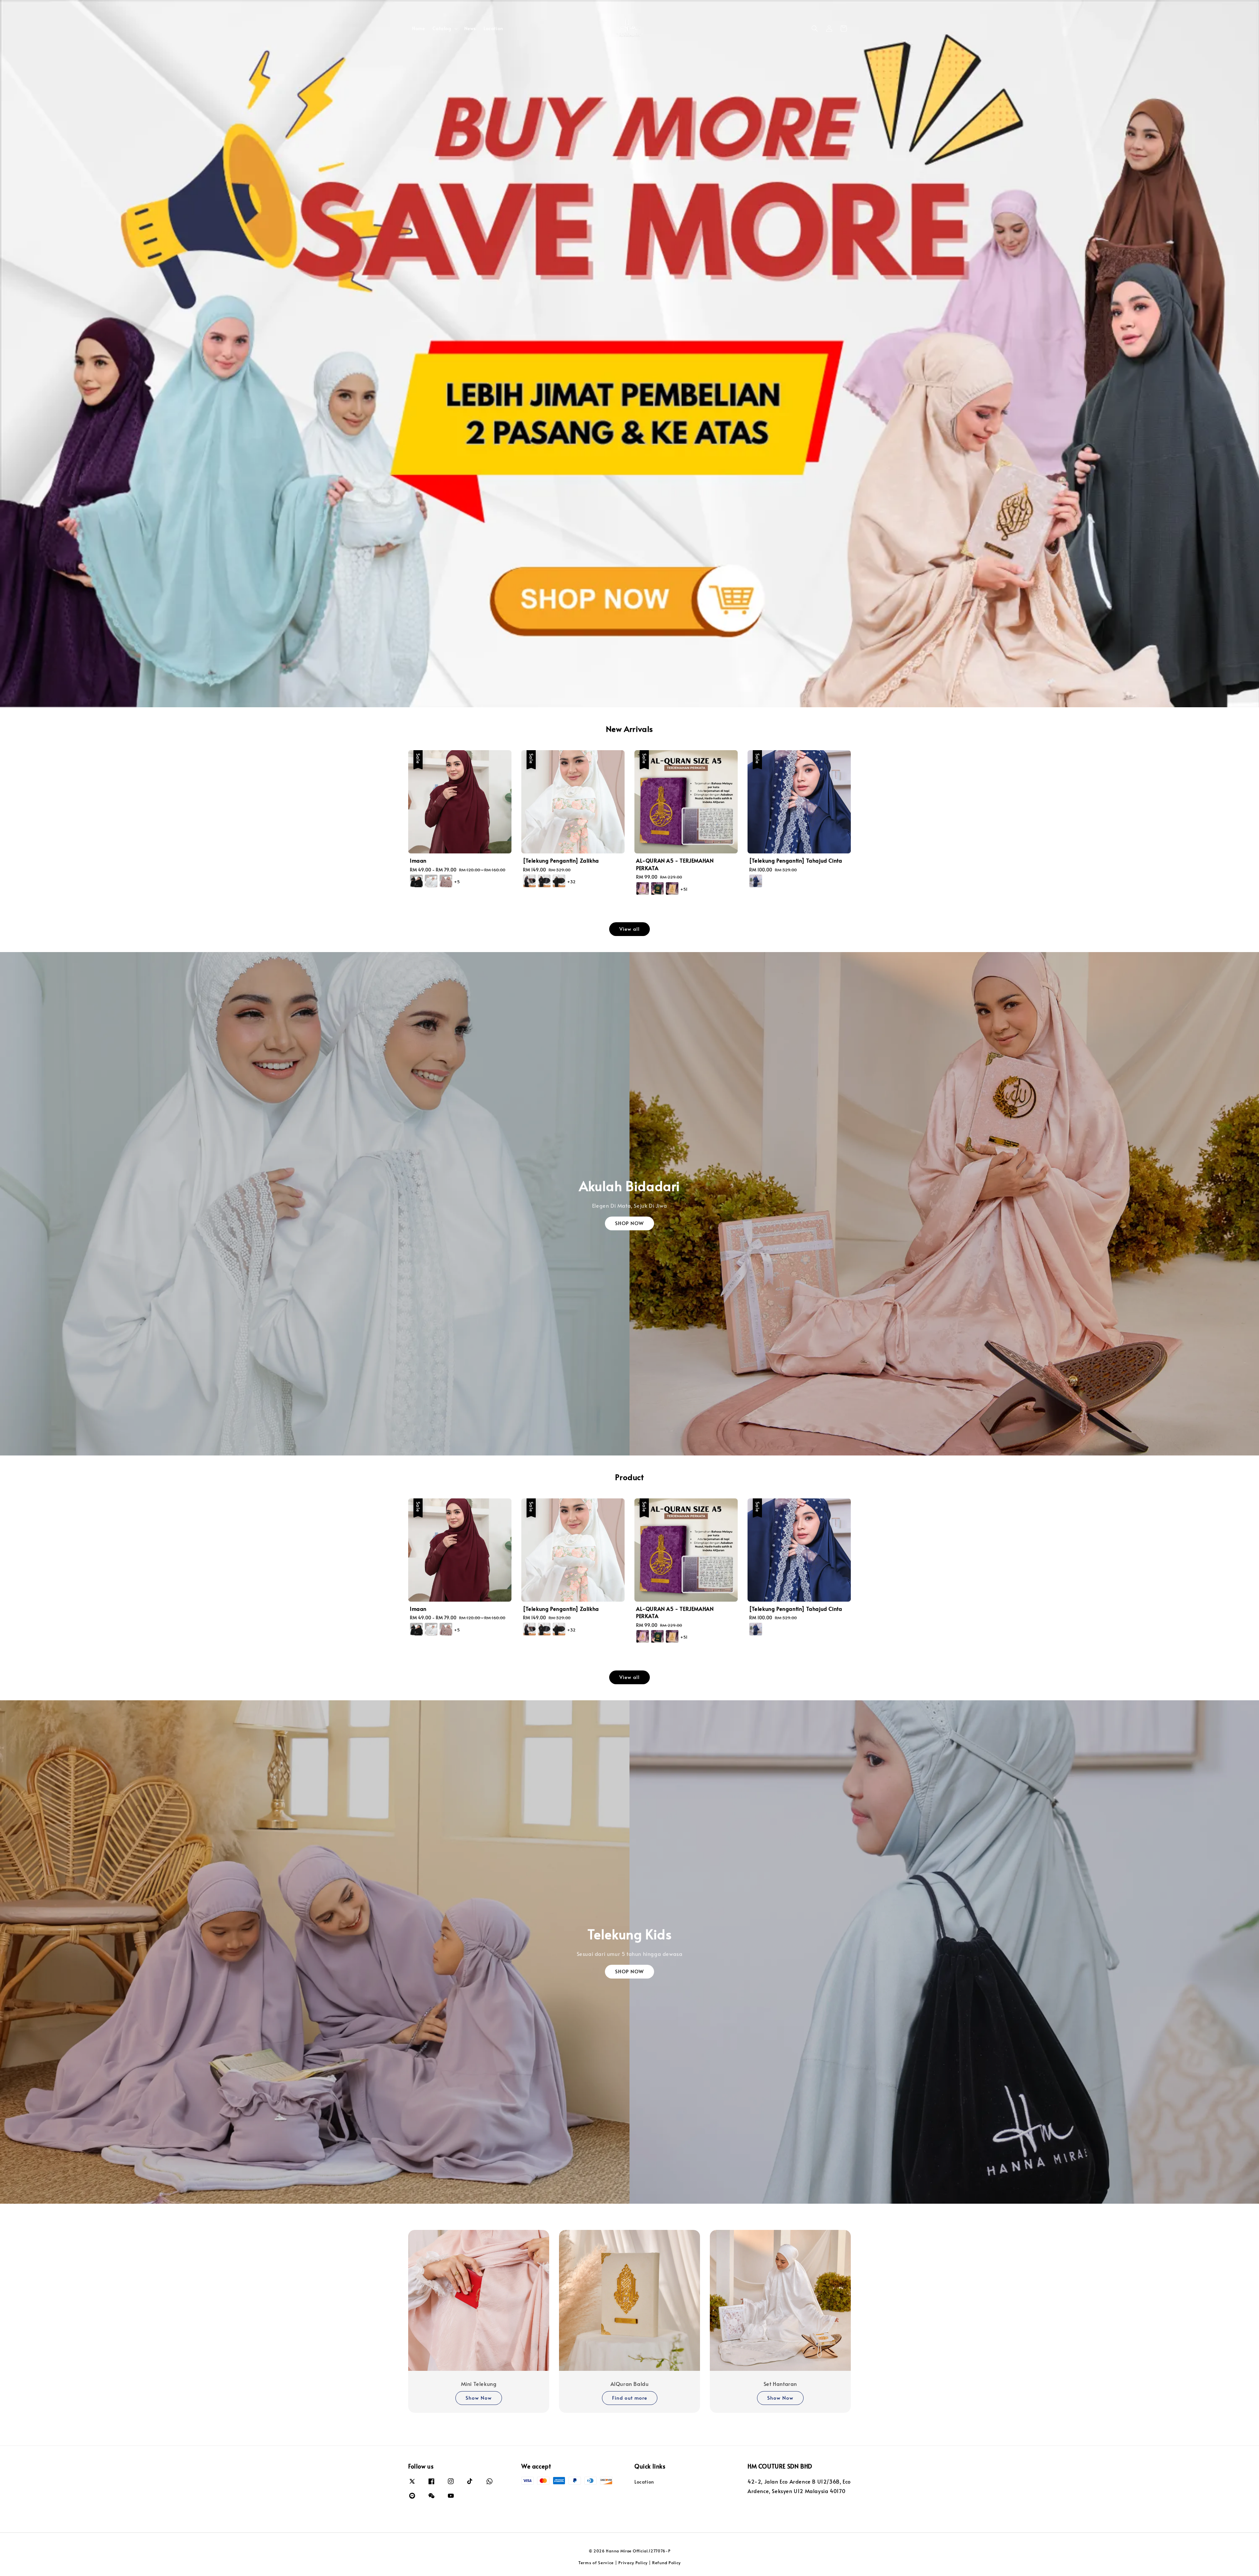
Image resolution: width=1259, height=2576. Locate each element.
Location (493, 28)
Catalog (442, 29)
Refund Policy (666, 2563)
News (470, 28)
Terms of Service (596, 2563)
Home (418, 28)
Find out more (630, 2398)
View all (629, 929)
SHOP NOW (629, 1223)
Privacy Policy (633, 2563)
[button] (815, 29)
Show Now (479, 2398)
